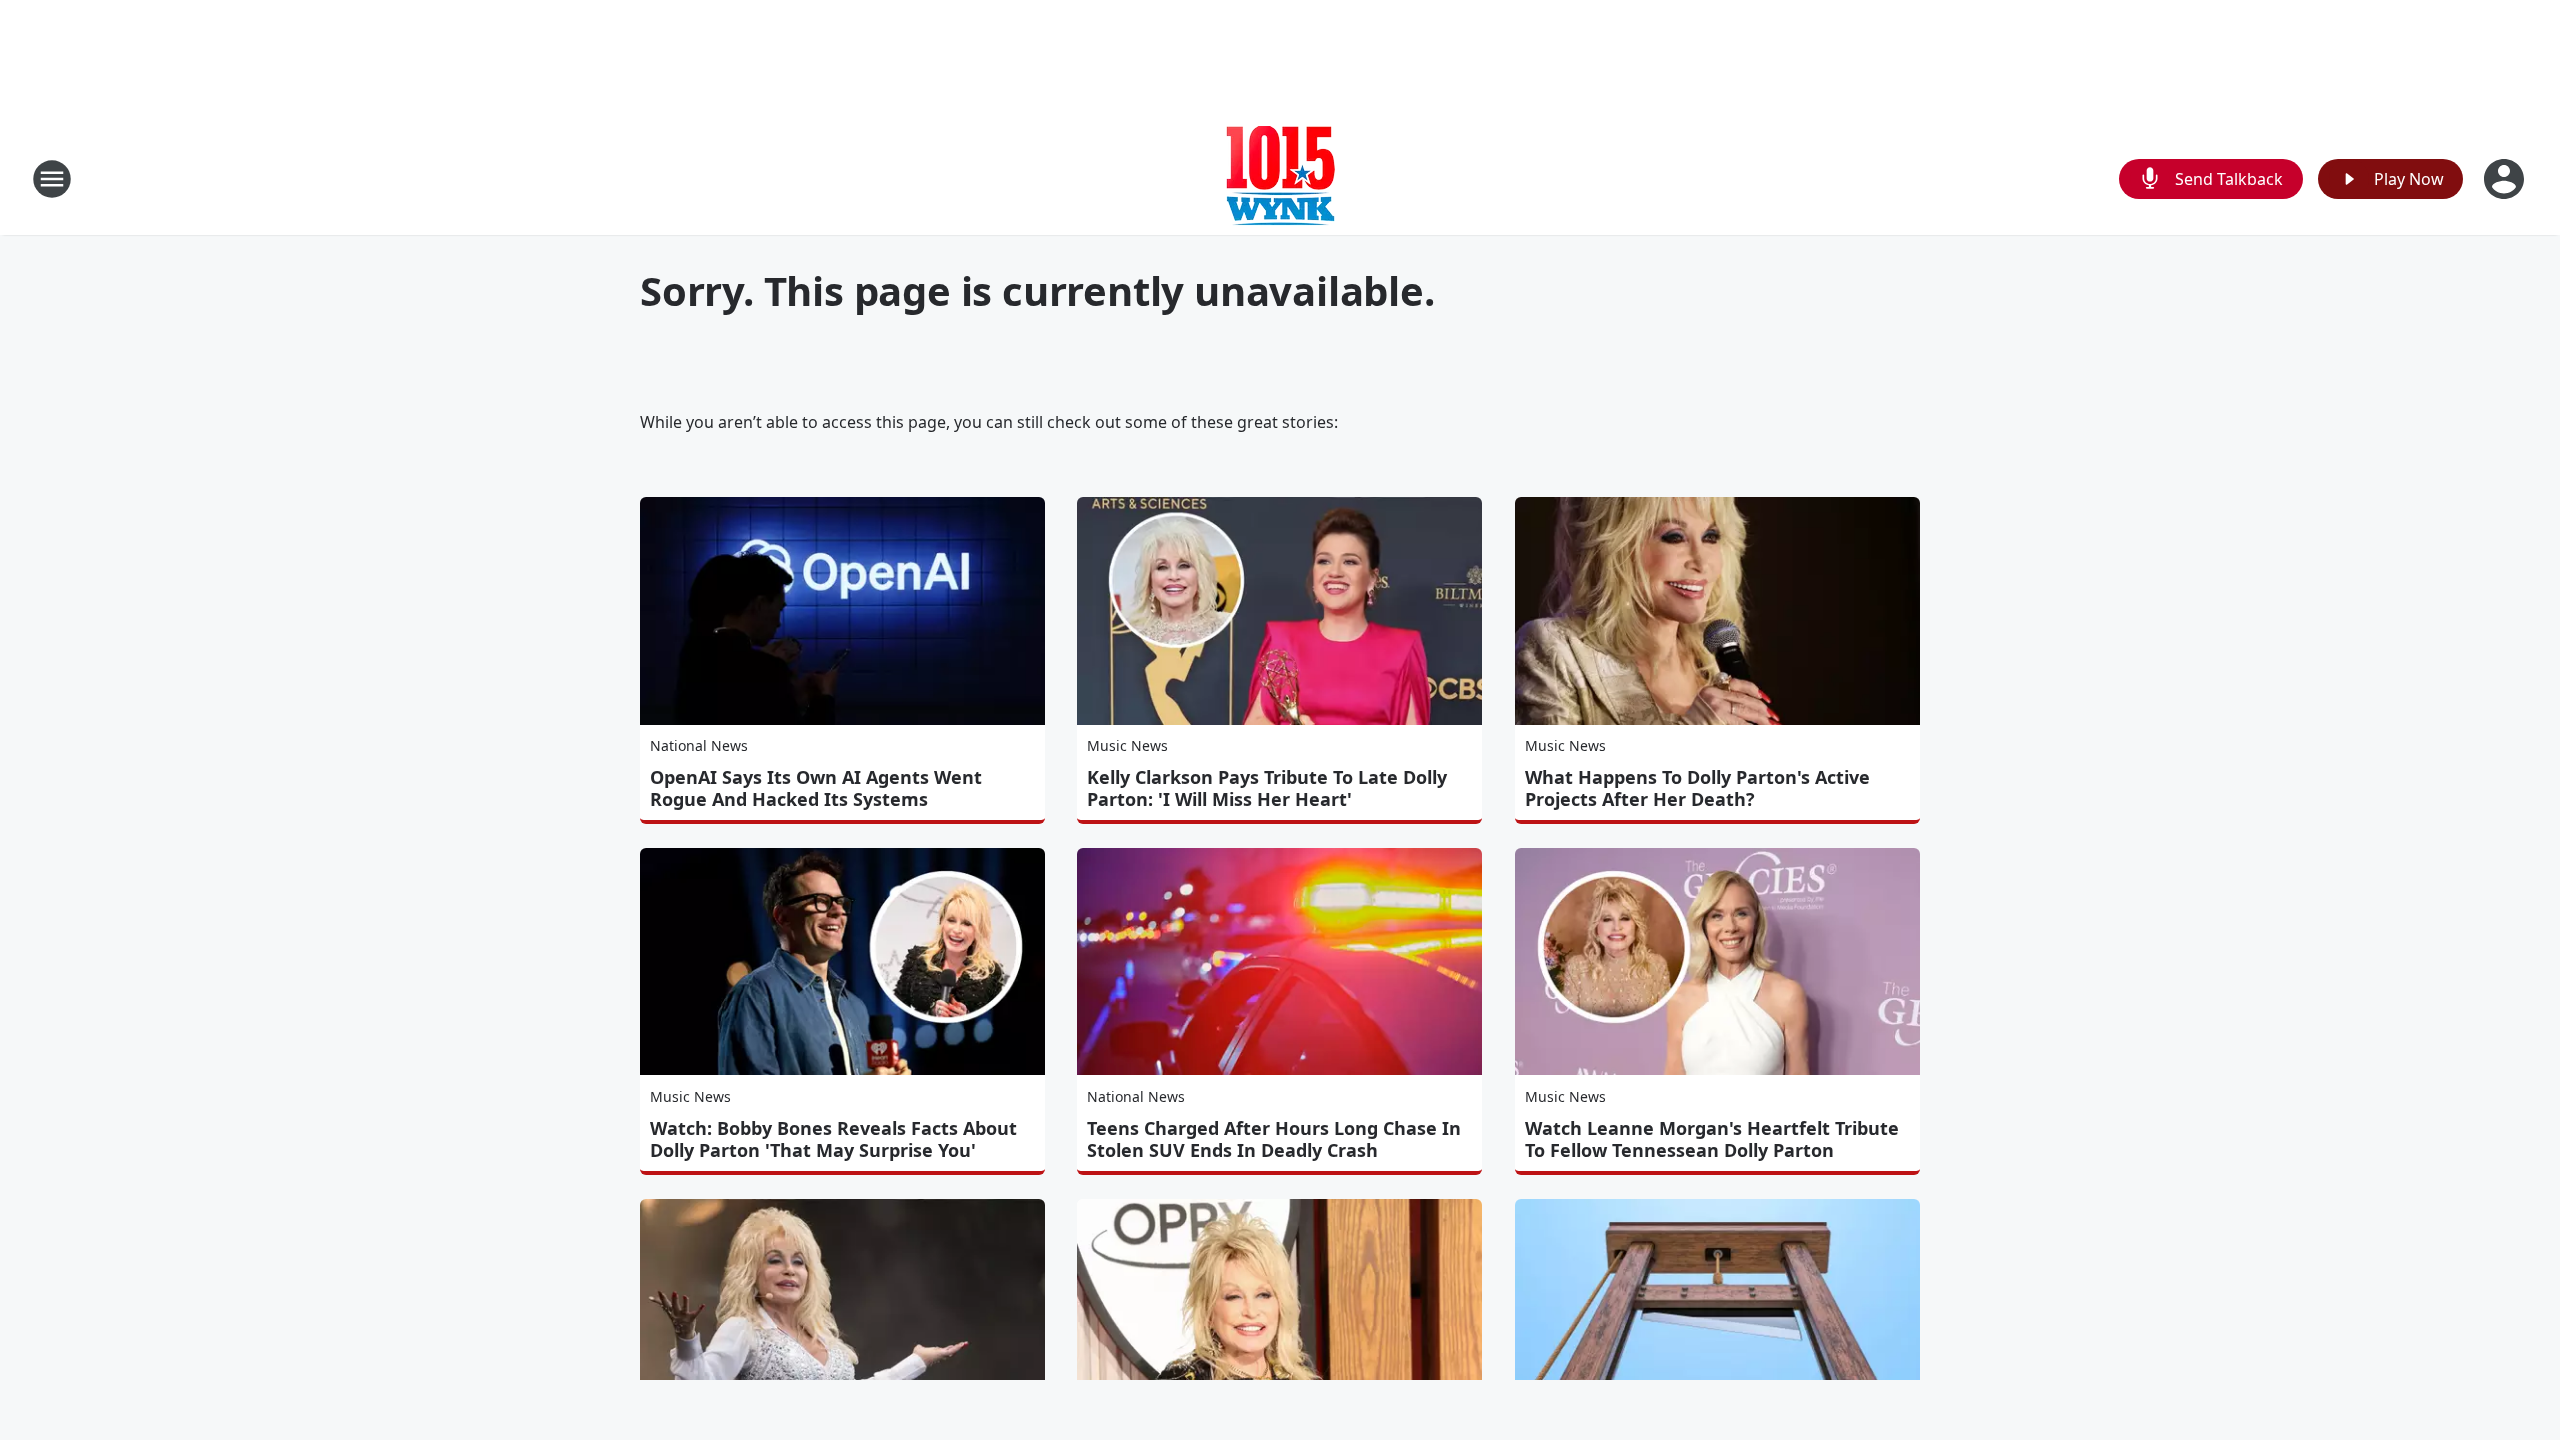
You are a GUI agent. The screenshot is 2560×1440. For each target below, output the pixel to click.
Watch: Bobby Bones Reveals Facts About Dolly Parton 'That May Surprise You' (833, 1139)
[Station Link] (1280, 178)
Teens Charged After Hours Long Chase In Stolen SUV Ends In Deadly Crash (1274, 1139)
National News (699, 745)
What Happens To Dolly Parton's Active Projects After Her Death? (1697, 788)
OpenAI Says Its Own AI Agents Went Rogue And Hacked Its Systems (816, 788)
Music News (1127, 745)
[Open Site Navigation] (52, 179)
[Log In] (2506, 179)
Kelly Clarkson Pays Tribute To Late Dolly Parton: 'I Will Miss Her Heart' (1267, 788)
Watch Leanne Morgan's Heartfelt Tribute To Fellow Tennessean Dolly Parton (1712, 1139)
